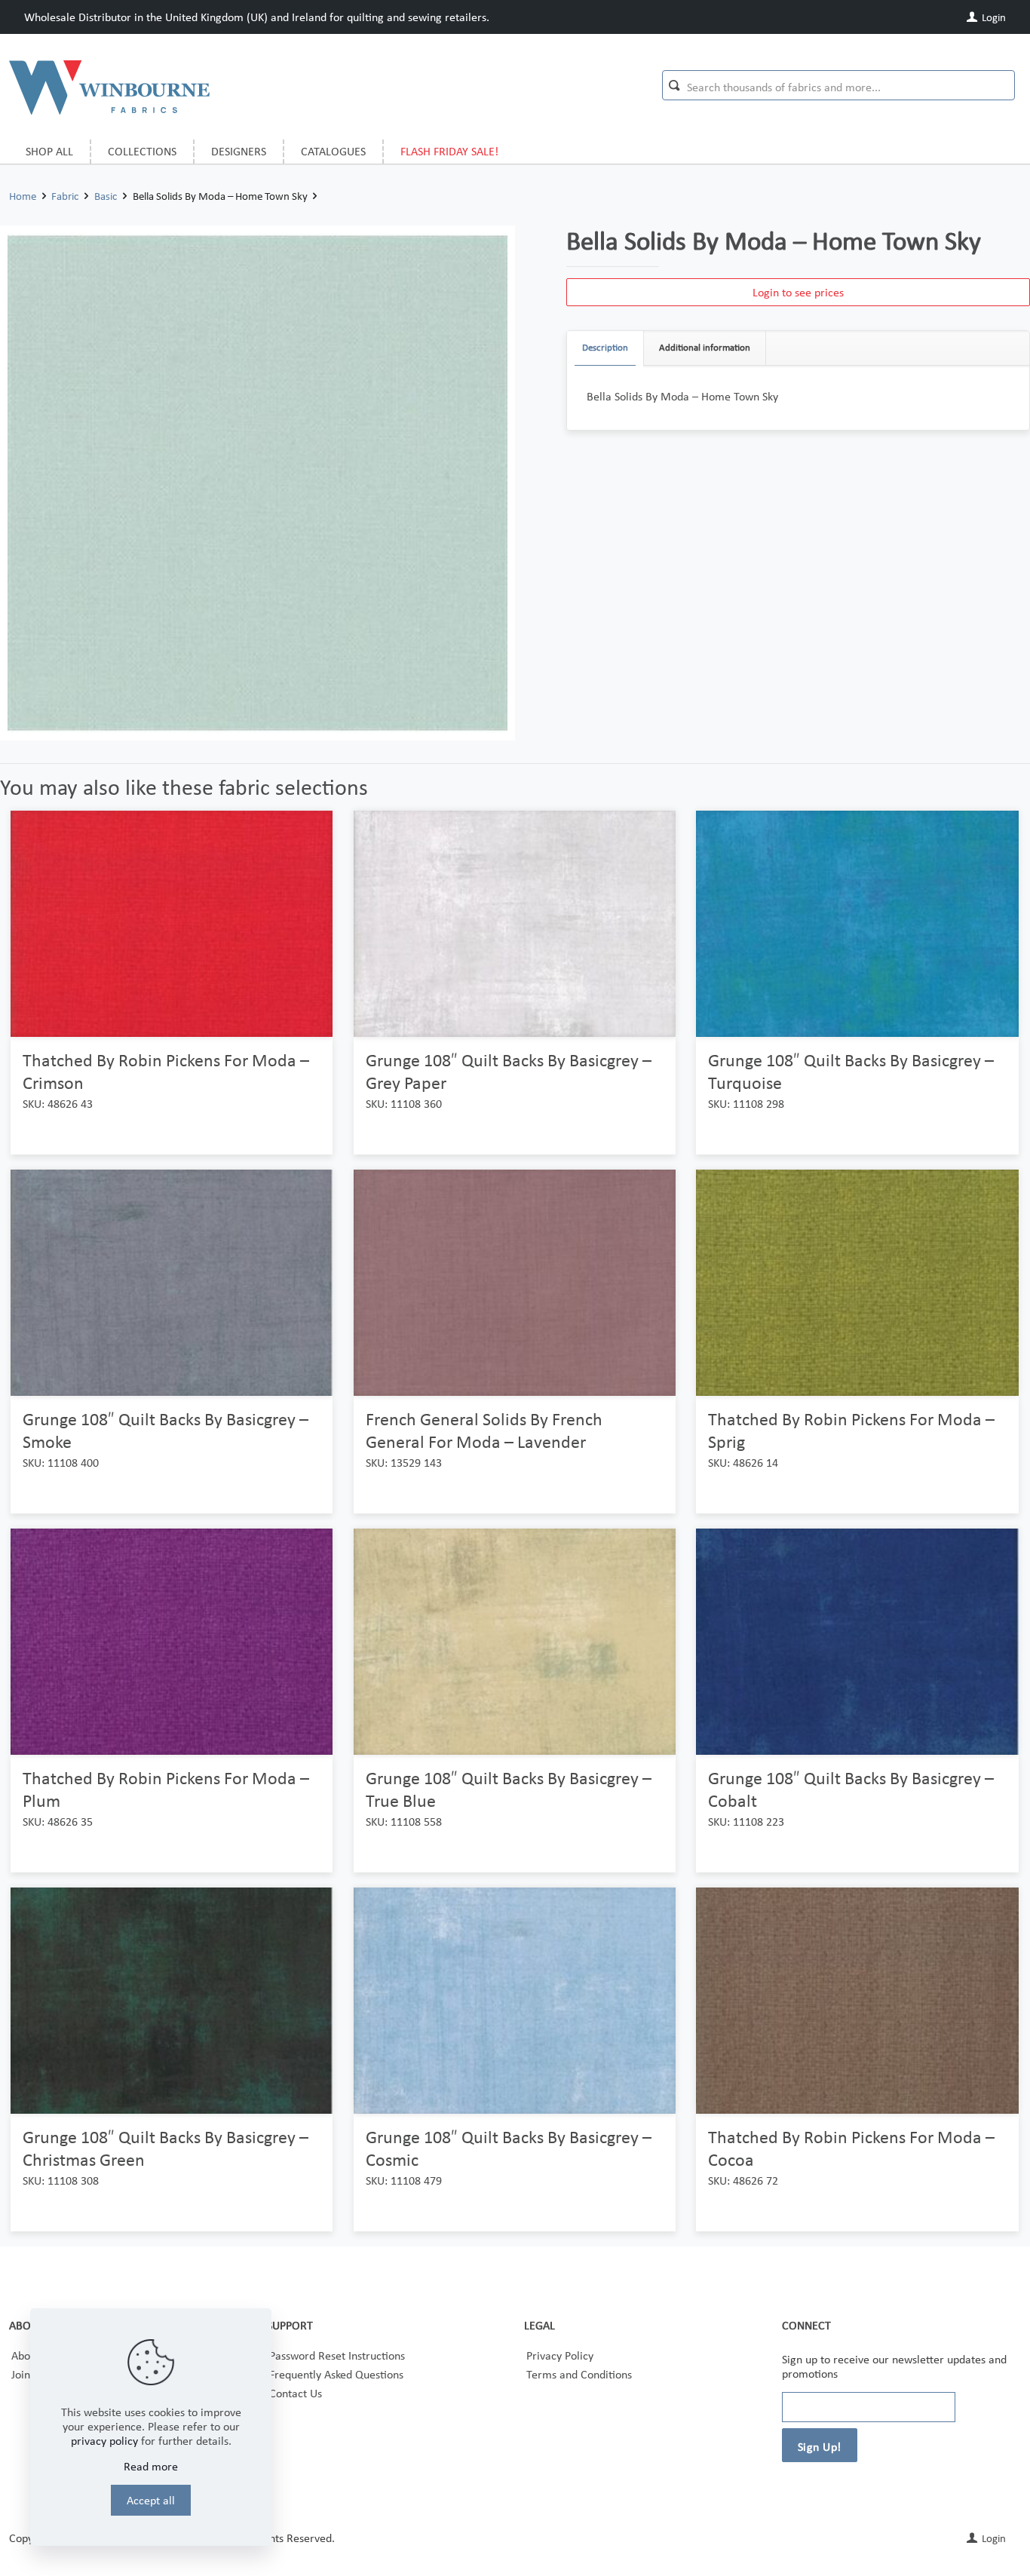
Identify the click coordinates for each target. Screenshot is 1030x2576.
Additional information (705, 347)
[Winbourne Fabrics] (109, 87)
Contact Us (296, 2393)
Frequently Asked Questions (336, 2374)
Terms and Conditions (579, 2374)
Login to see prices (798, 292)
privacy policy (104, 2441)
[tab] (605, 348)
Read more (151, 2466)
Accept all (151, 2500)
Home (23, 196)
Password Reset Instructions (337, 2355)
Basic (106, 196)
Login (993, 17)
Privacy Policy (560, 2355)
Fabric (65, 196)
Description (605, 347)
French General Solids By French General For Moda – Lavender (484, 1430)
